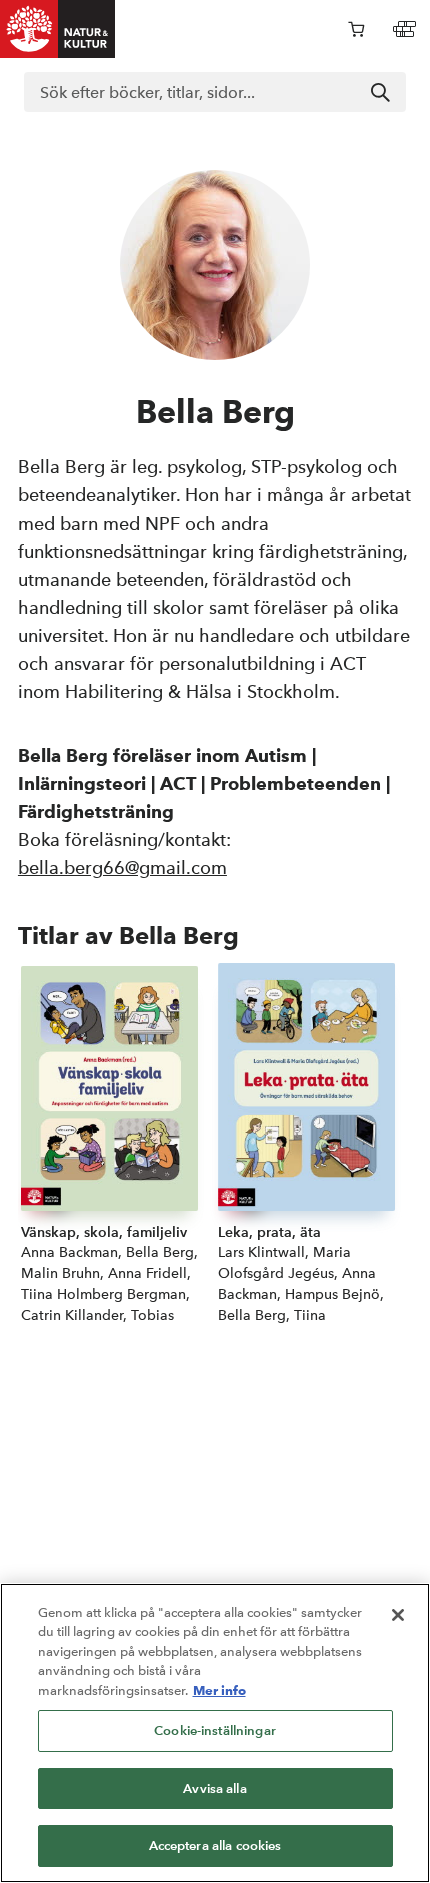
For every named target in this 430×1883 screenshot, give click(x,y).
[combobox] (215, 92)
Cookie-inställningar (215, 1730)
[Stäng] (398, 1615)
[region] (215, 1733)
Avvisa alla (214, 1788)
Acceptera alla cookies (215, 1845)
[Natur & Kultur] (58, 29)
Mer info (219, 1690)
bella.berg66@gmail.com (122, 867)
